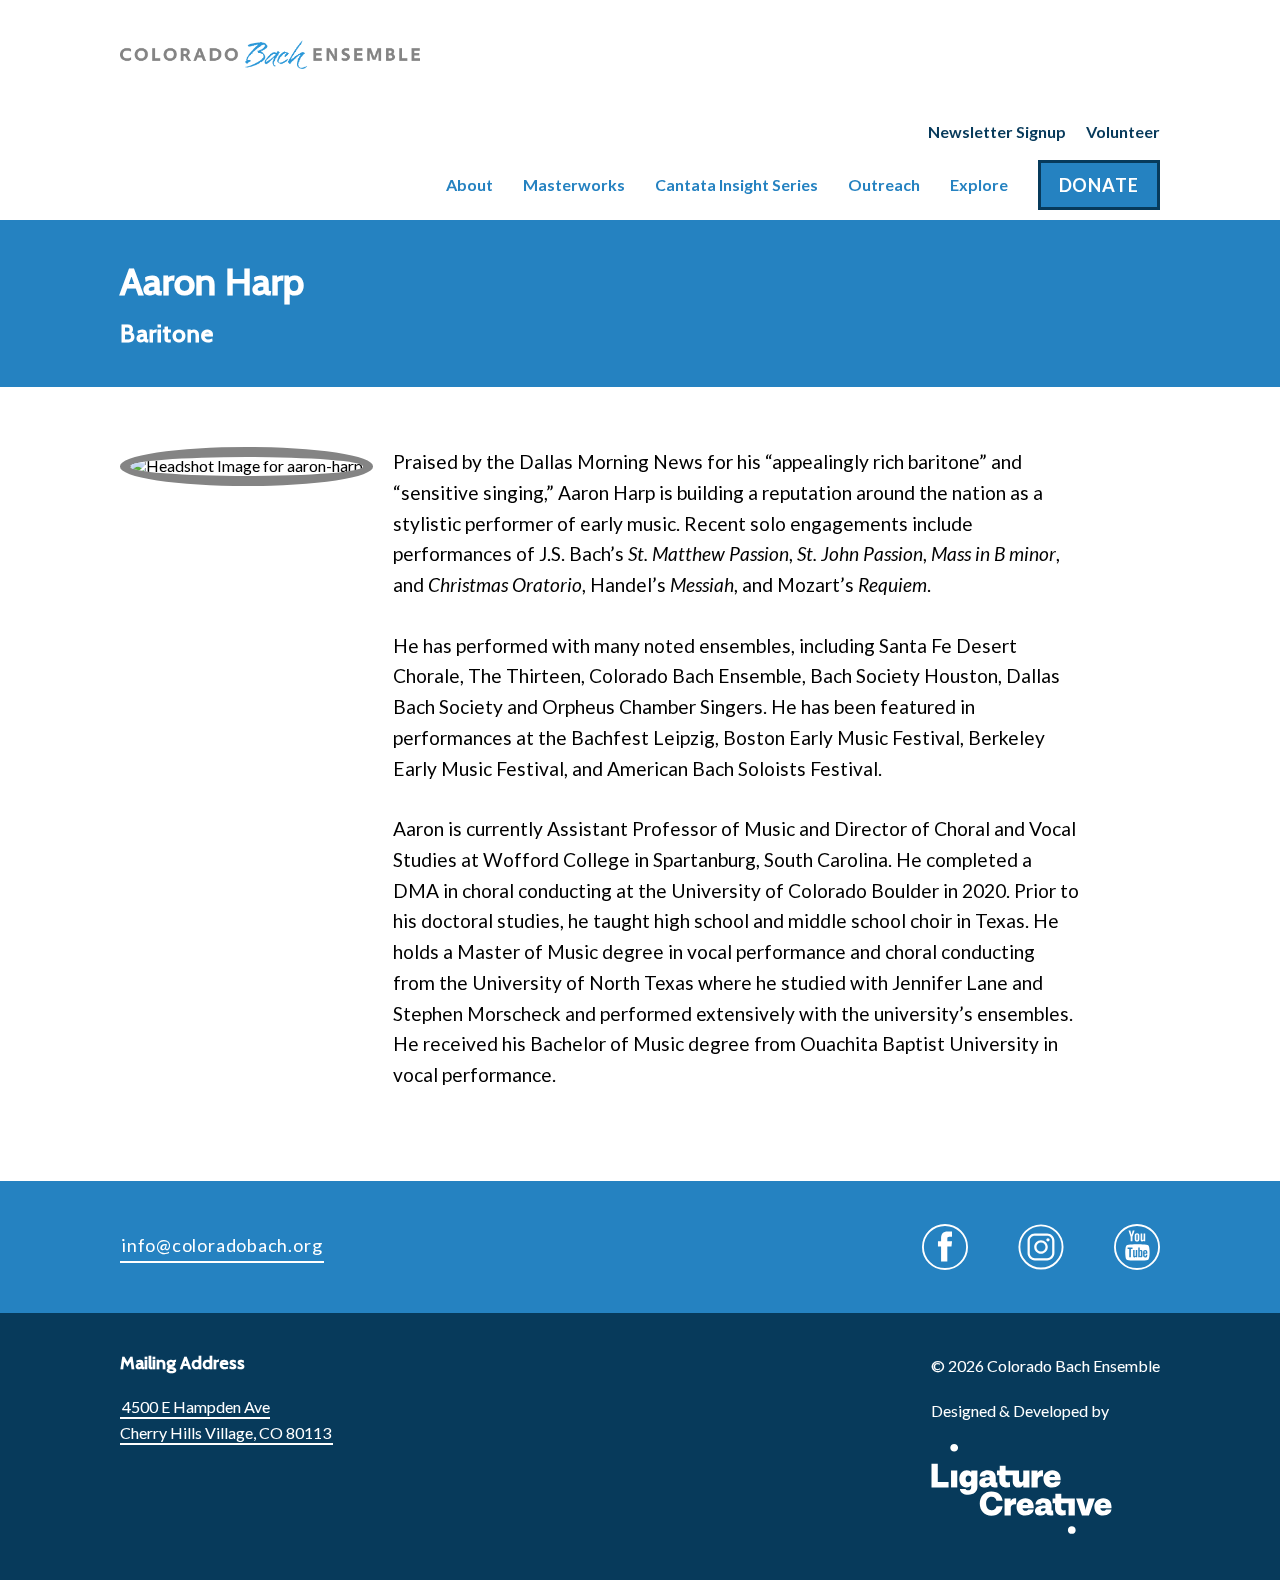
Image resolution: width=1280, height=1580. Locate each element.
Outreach (884, 184)
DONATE (1099, 185)
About (469, 184)
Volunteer (1123, 131)
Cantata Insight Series (736, 184)
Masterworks (574, 184)
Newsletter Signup (997, 131)
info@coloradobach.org (222, 1245)
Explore (979, 184)
